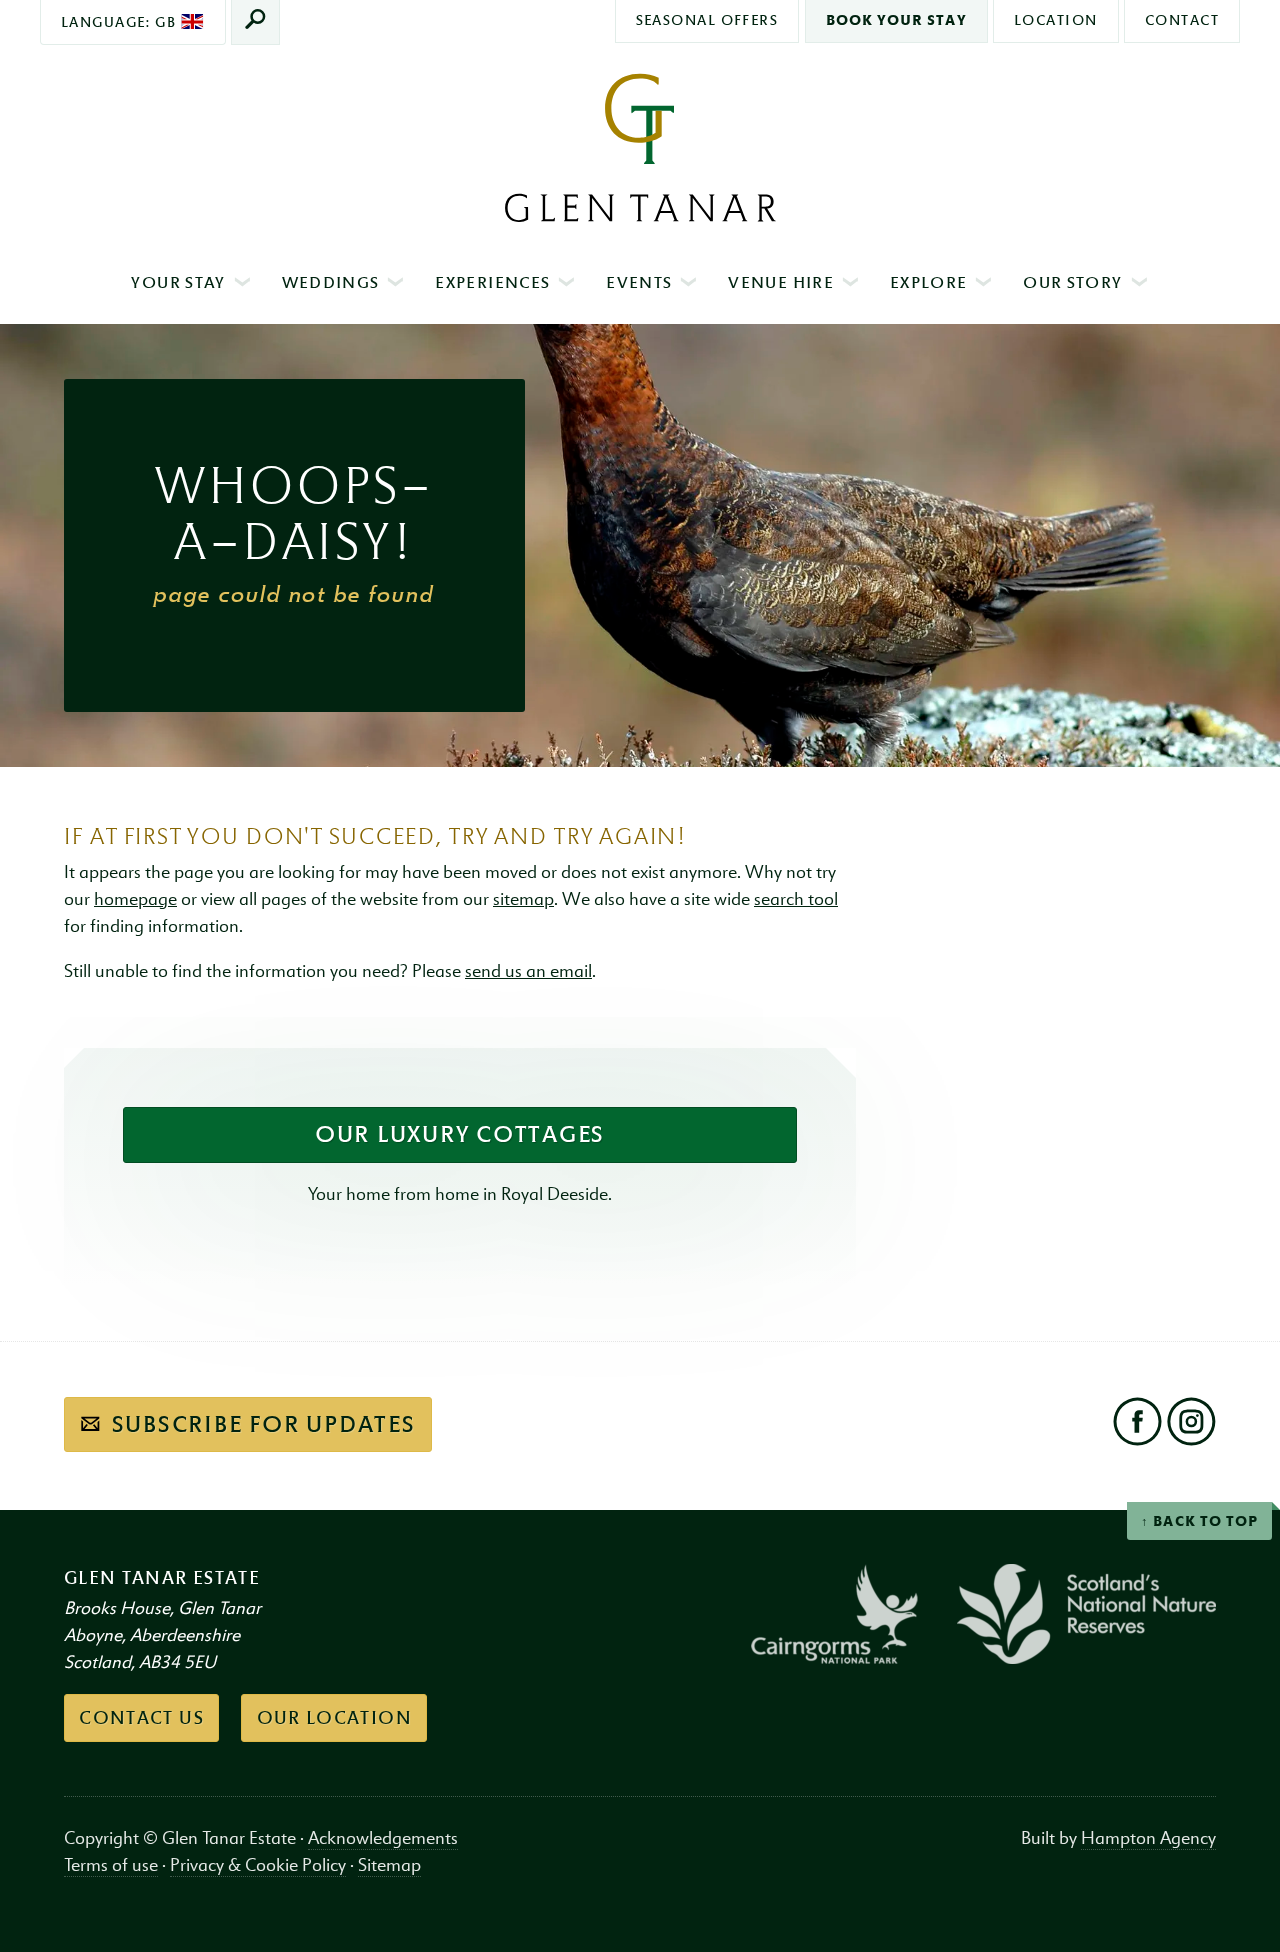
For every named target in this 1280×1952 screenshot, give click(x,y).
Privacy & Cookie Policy (258, 1865)
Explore (928, 282)
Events (639, 282)
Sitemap (389, 1865)
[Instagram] (1191, 1422)
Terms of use (111, 1865)
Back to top (1205, 1521)
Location (1056, 20)
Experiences (492, 282)
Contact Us (141, 1718)
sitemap (523, 899)
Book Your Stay (896, 20)
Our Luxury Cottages (460, 1134)
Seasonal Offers (707, 20)
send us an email (528, 971)
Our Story (1072, 282)
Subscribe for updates (260, 1424)
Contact (1182, 20)
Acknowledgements (383, 1838)
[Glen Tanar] (640, 147)
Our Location (334, 1718)
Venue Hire (781, 282)
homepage (135, 899)
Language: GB (121, 22)
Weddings (331, 282)
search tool (796, 899)
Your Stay (178, 282)
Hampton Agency (1148, 1838)
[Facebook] (1137, 1422)
